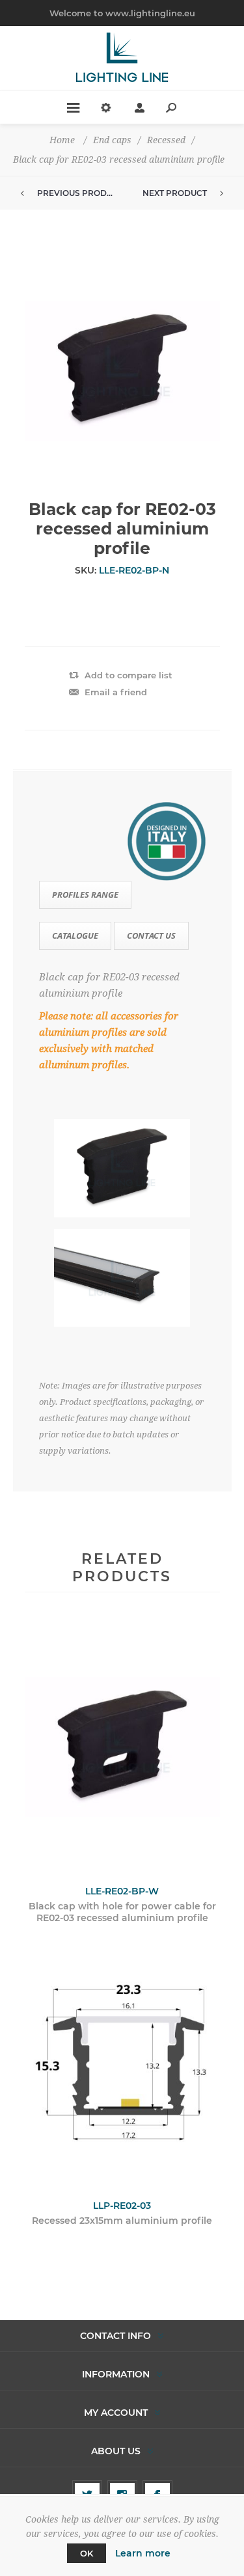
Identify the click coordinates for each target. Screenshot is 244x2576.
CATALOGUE (75, 935)
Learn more (143, 2553)
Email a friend (116, 692)
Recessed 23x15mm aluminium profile (122, 2221)
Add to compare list (129, 675)
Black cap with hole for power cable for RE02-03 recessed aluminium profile (122, 1912)
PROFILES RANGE (85, 894)
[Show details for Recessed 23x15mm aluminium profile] (122, 2061)
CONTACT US (151, 935)
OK (87, 2553)
